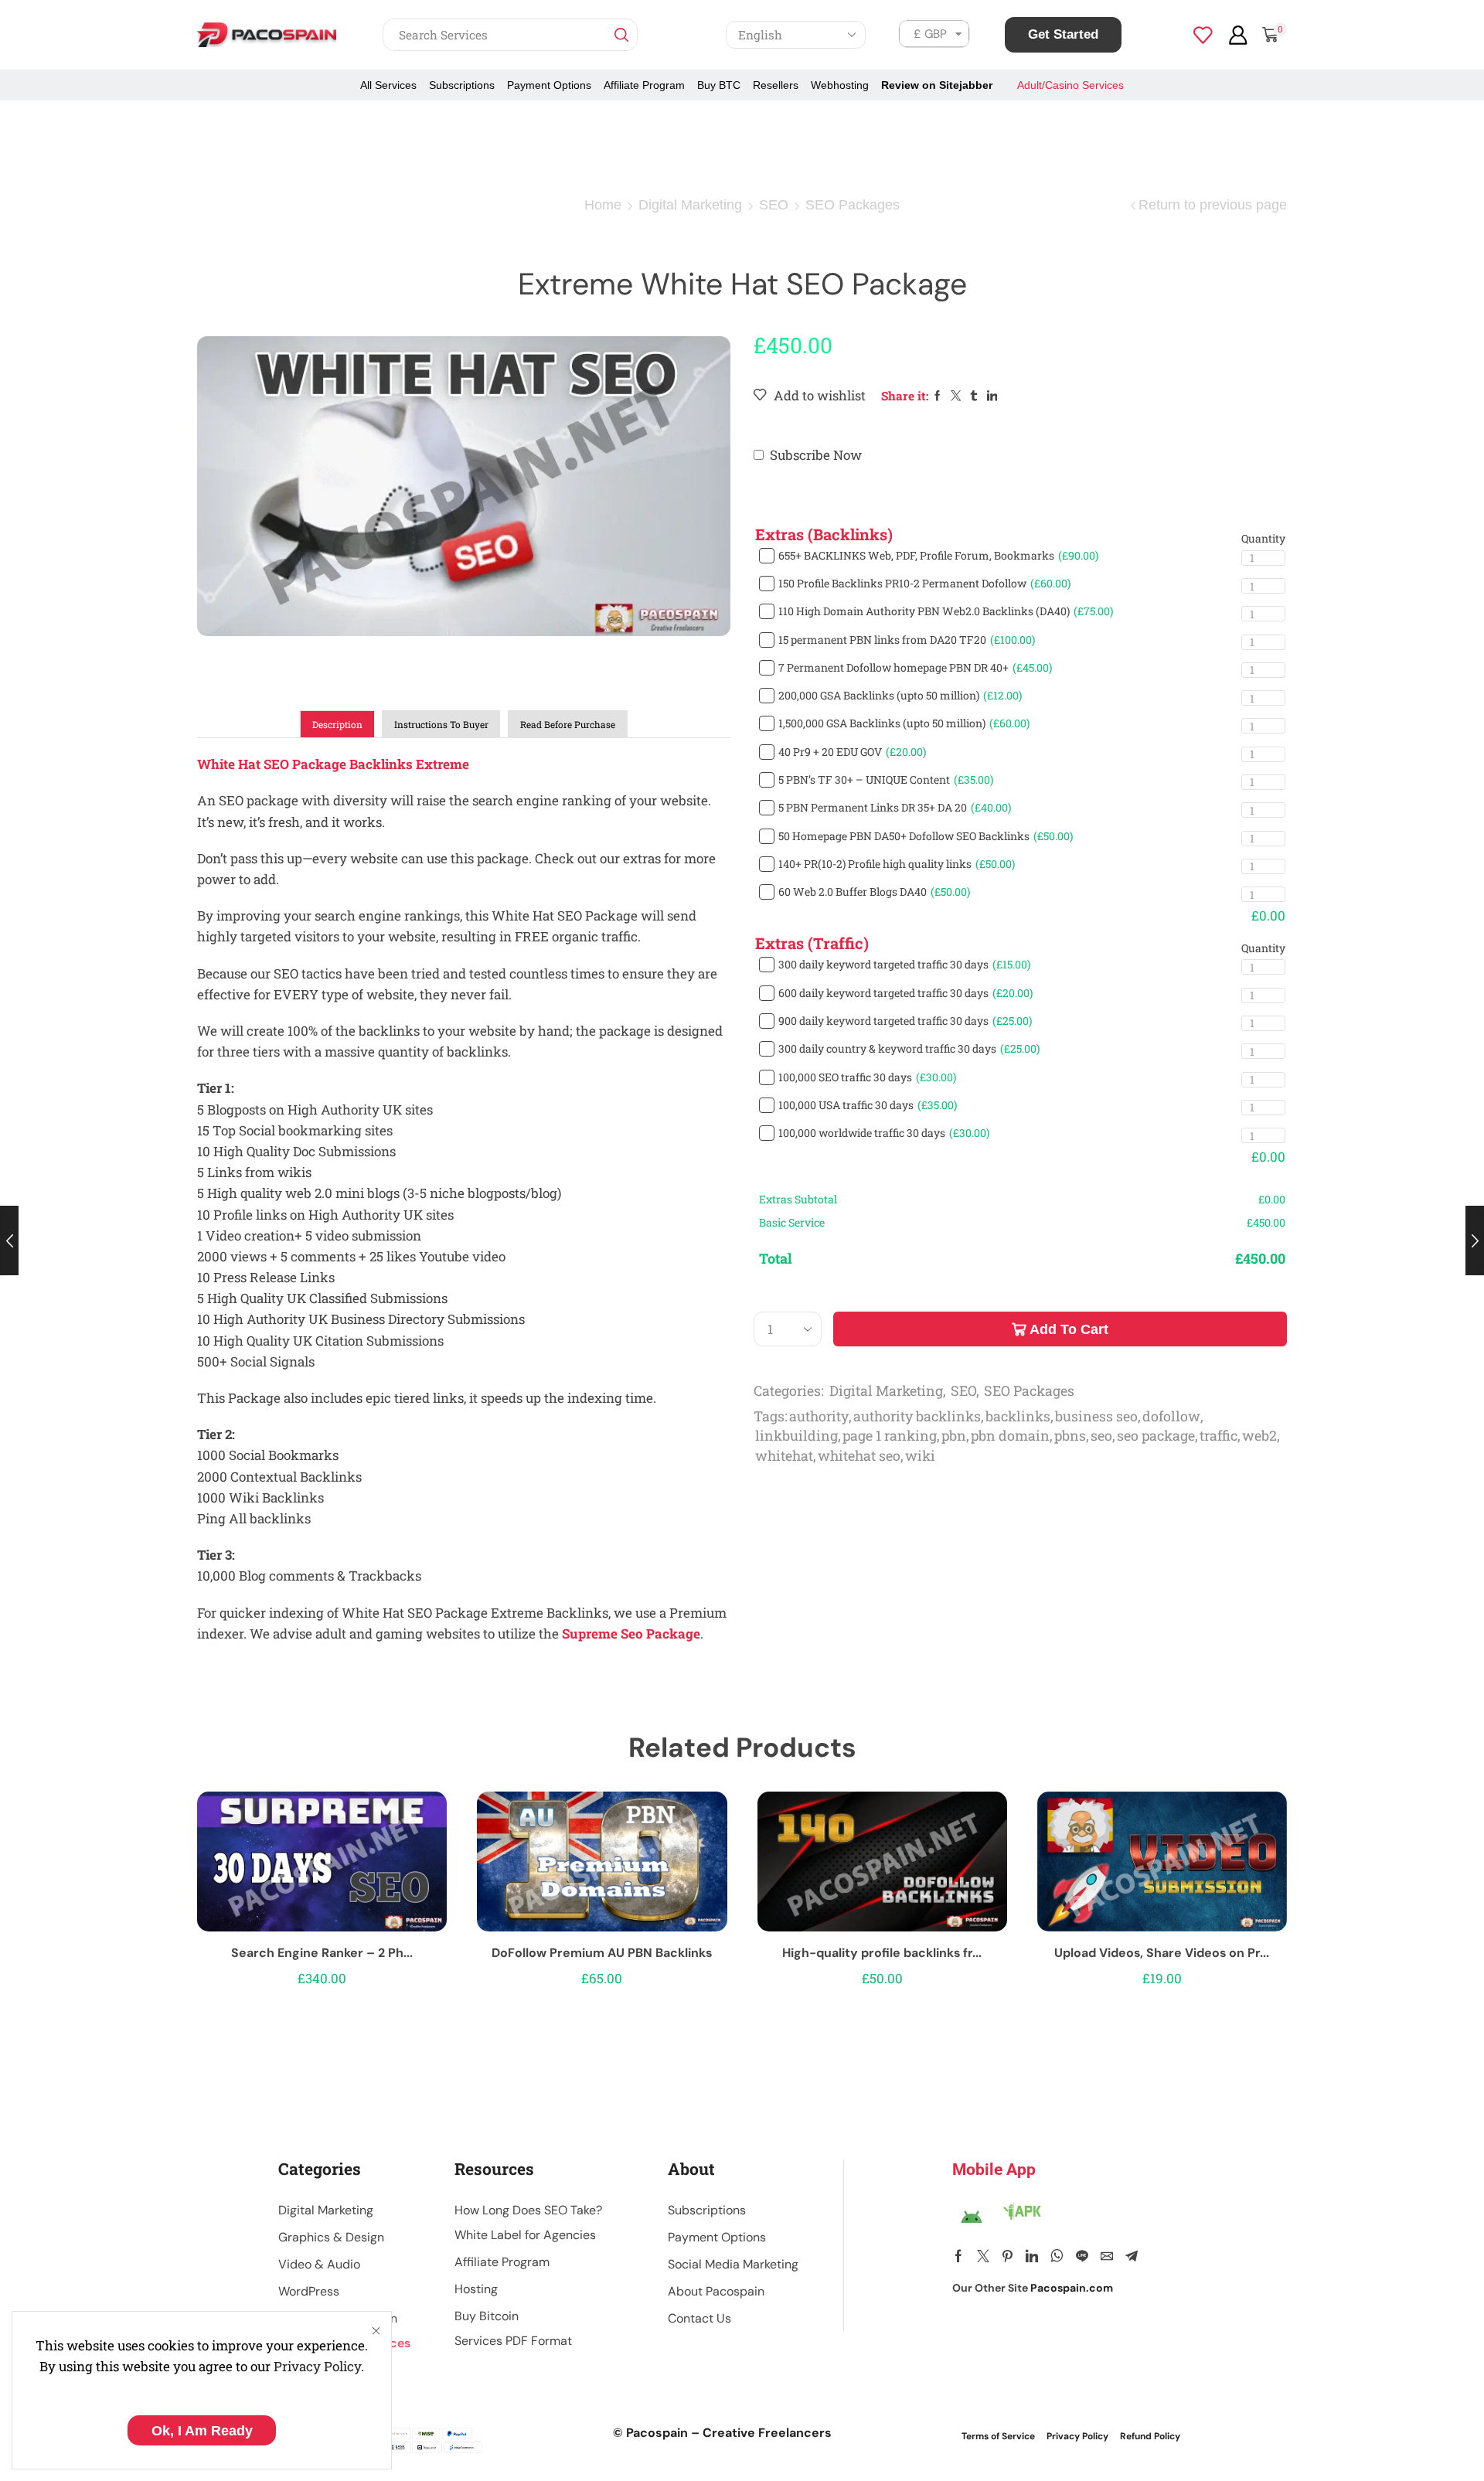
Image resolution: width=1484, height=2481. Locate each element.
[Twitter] (983, 2256)
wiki (920, 1455)
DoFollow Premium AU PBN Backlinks (602, 1953)
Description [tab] (337, 725)
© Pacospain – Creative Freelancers (722, 2433)
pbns (1070, 1435)
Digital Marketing (690, 205)
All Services (388, 85)
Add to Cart (1069, 1329)
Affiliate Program (644, 85)
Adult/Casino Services (1070, 85)
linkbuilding (796, 1435)
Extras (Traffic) (812, 943)
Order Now (322, 1867)
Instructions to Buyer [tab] (441, 725)
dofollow (1171, 1416)
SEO (774, 205)
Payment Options (549, 85)
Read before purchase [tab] (568, 725)
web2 (1259, 1435)
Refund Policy (1150, 2436)
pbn (954, 1435)
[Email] (1107, 2256)
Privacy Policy (317, 2366)
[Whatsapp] (1057, 2256)
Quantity (1263, 538)
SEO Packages (853, 205)
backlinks (1018, 1416)
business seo (1096, 1416)
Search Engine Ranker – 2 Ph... (322, 1953)
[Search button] (621, 35)
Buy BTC (719, 85)
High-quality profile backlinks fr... (882, 1953)
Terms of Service (998, 2436)
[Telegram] (1132, 2256)
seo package (1156, 1435)
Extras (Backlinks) (824, 534)
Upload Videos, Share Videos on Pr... (1162, 1953)
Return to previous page (1213, 205)
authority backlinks (917, 1416)
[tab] (337, 724)
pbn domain (1010, 1435)
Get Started (1063, 34)
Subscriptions (462, 85)
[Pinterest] (1007, 2256)
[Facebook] (958, 2256)
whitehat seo (859, 1455)
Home (603, 205)
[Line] (1082, 2256)
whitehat (784, 1455)
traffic (1219, 1435)
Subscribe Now (816, 455)
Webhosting (840, 85)
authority (819, 1416)
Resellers (776, 85)
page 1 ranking (890, 1435)
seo (1101, 1435)
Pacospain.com (1072, 2288)
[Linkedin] (1032, 2256)
